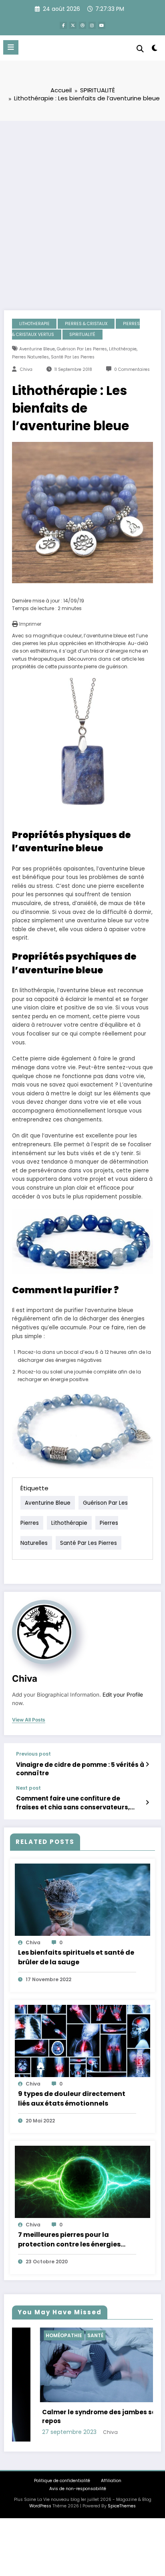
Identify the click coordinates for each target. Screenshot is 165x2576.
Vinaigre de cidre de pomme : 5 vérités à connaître (80, 1769)
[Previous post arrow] (147, 1764)
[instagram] (92, 25)
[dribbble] (82, 25)
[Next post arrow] (147, 1803)
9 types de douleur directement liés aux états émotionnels (72, 2099)
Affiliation (111, 2481)
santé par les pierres (73, 357)
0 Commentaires (132, 369)
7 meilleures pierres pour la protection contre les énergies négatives (69, 2240)
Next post (28, 1788)
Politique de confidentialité (62, 2481)
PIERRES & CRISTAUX (86, 324)
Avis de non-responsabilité (78, 2489)
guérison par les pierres (82, 349)
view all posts (29, 1720)
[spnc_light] (155, 50)
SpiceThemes (122, 2506)
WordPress (40, 2506)
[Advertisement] (82, 208)
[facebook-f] (63, 25)
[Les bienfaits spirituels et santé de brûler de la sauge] (82, 1899)
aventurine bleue (37, 349)
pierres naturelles (30, 357)
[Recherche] (140, 49)
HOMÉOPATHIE (36, 2335)
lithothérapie (123, 349)
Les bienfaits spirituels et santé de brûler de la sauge (76, 1957)
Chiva (26, 369)
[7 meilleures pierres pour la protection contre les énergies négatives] (82, 2181)
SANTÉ (68, 2335)
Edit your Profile (123, 1695)
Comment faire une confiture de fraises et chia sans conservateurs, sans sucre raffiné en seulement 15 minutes (73, 1803)
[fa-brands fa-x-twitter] (73, 25)
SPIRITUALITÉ (82, 335)
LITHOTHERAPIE (34, 324)
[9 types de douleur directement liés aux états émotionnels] (82, 2040)
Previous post (33, 1754)
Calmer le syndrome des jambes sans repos (75, 2417)
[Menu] (11, 47)
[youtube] (102, 25)
